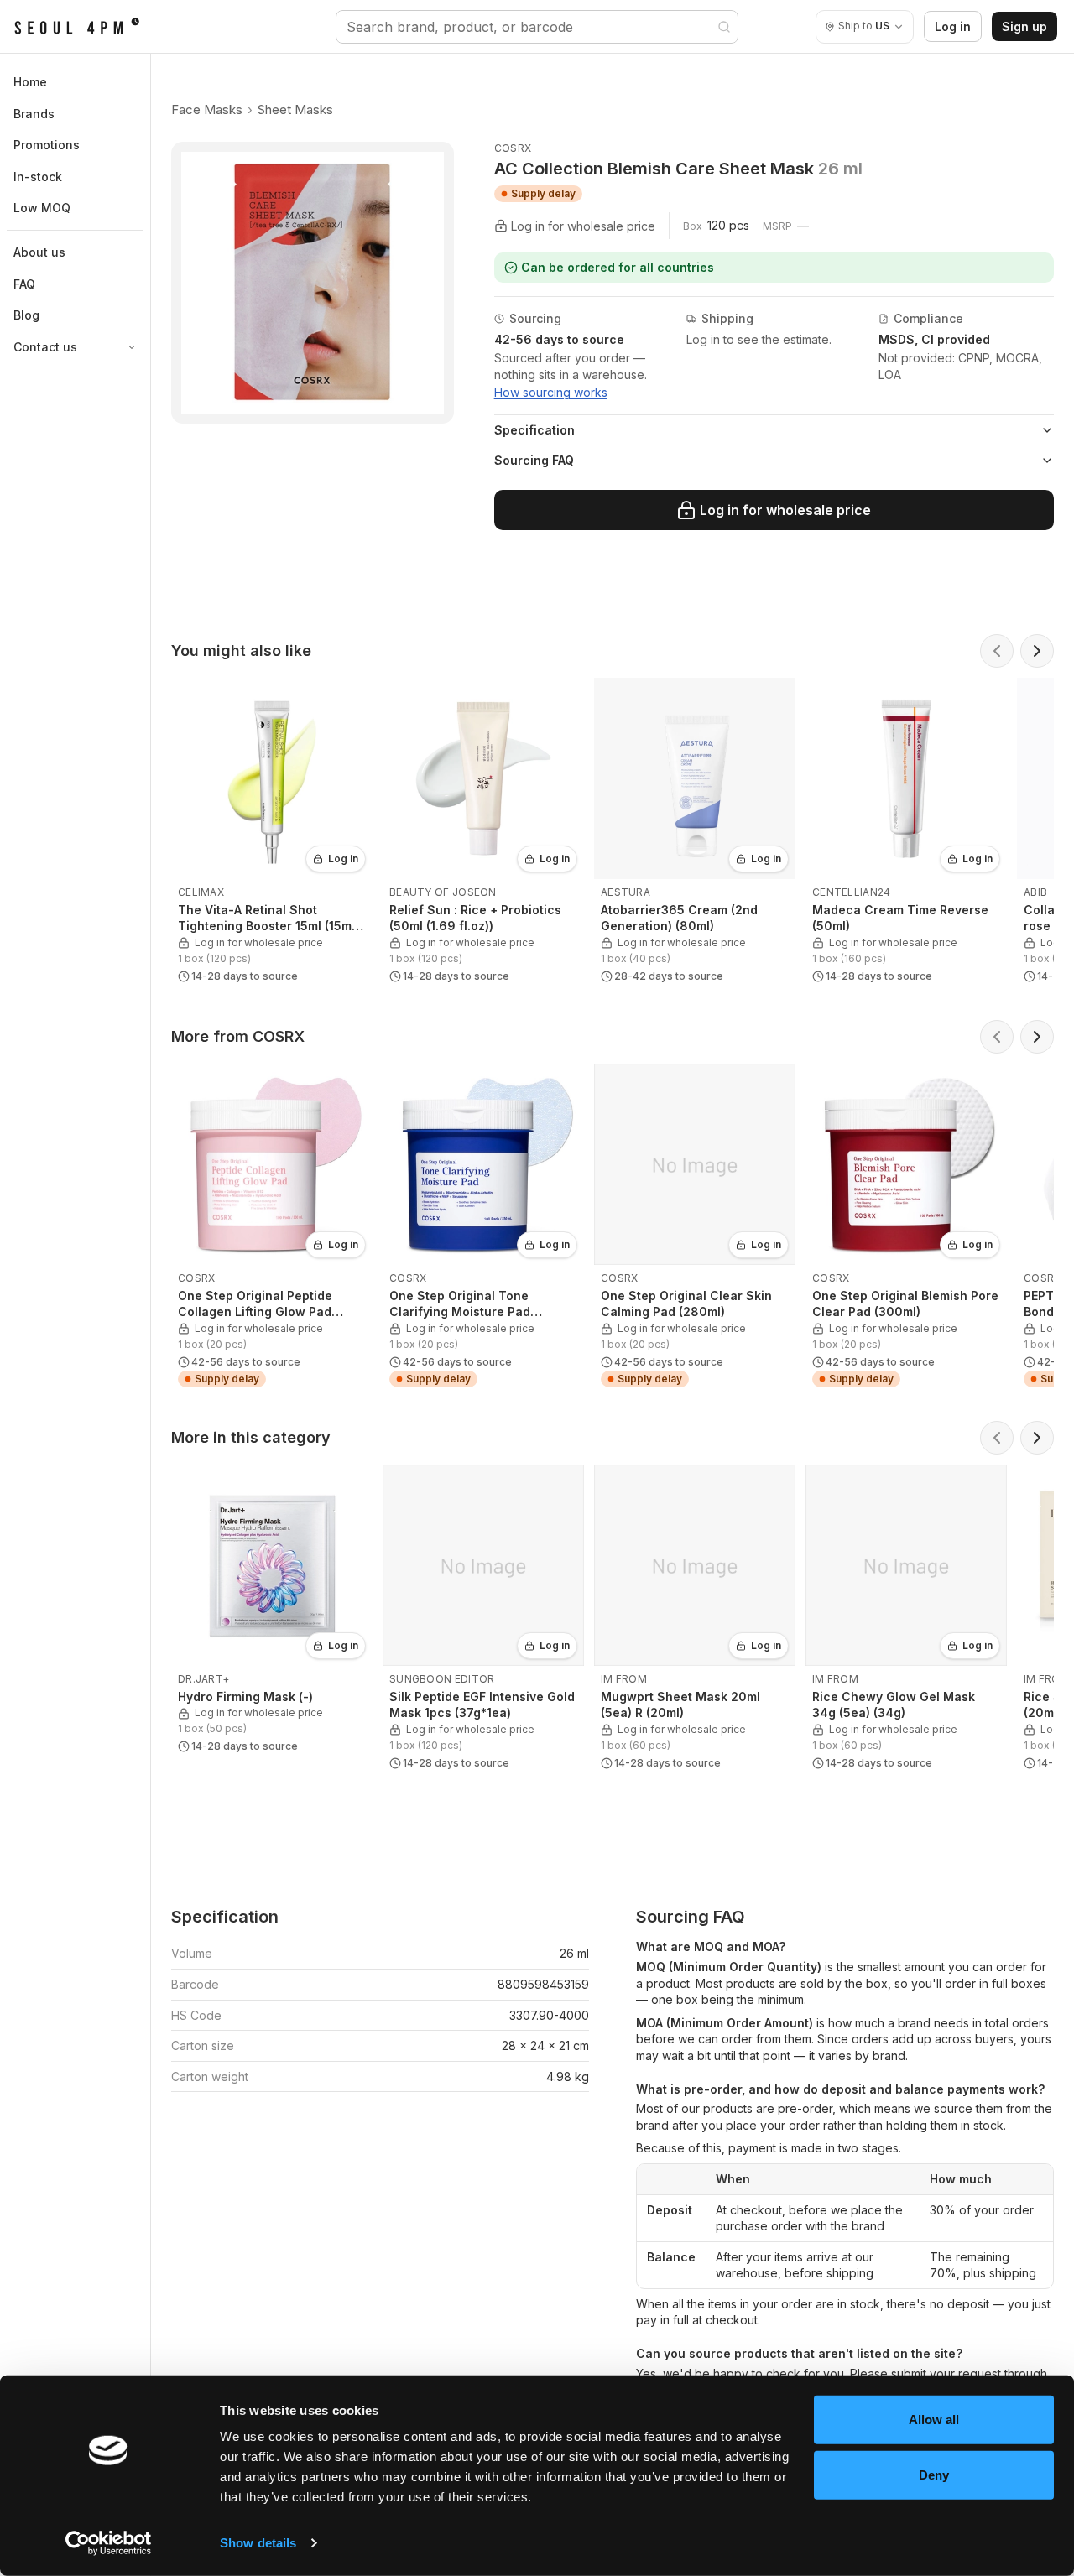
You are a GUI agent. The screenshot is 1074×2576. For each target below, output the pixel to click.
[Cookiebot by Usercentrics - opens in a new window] (109, 2543)
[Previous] (997, 651)
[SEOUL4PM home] (77, 27)
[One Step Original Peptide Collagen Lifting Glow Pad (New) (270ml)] (272, 1229)
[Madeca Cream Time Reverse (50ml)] (906, 834)
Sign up (1024, 26)
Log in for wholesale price (785, 510)
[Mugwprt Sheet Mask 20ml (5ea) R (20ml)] (695, 1621)
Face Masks (207, 109)
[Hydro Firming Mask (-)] (272, 1613)
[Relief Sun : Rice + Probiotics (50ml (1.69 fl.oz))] (483, 834)
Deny (934, 2474)
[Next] (1037, 651)
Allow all (934, 2420)
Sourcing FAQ (534, 460)
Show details (258, 2543)
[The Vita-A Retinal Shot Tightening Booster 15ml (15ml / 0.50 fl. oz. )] (272, 834)
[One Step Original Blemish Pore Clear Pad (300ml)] (906, 1229)
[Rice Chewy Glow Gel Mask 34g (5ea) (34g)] (906, 1621)
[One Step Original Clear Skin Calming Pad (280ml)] (695, 1229)
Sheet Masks (295, 109)
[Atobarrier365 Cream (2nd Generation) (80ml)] (695, 834)
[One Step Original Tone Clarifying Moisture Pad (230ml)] (483, 1229)
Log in (953, 26)
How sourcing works (551, 392)
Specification (534, 430)
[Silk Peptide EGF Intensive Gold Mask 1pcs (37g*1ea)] (483, 1621)
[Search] (724, 27)
